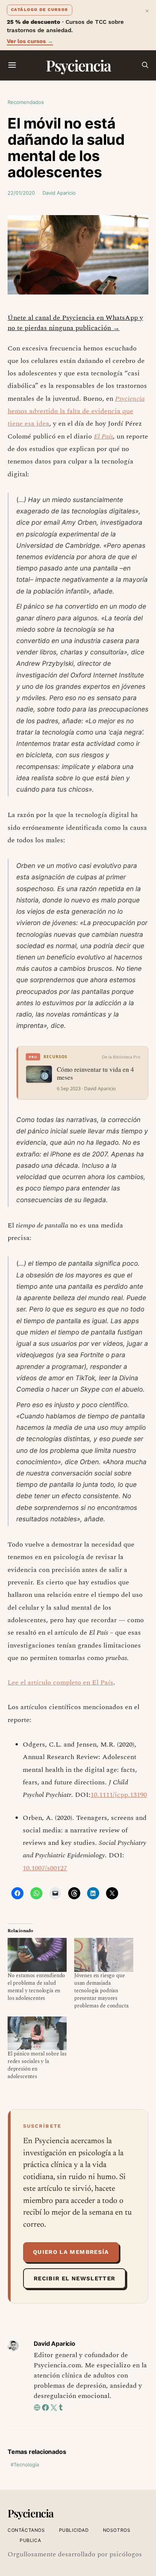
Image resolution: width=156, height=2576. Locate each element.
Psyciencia (78, 65)
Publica (30, 2540)
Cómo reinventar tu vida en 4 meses (95, 1074)
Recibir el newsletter (74, 2278)
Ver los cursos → (30, 41)
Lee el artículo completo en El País (60, 1682)
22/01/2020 (21, 193)
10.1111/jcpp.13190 (119, 1795)
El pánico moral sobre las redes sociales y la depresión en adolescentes (37, 2065)
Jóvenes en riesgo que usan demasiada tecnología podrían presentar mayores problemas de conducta (101, 1991)
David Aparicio (59, 193)
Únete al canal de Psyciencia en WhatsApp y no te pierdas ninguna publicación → (75, 323)
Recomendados (26, 102)
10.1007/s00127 (45, 1868)
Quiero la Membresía (71, 2252)
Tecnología (26, 2464)
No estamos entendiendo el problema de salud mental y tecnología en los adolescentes (36, 1987)
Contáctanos (26, 2530)
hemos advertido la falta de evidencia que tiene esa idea (76, 411)
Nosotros (117, 2530)
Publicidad (74, 2530)
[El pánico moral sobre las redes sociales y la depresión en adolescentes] (37, 2033)
